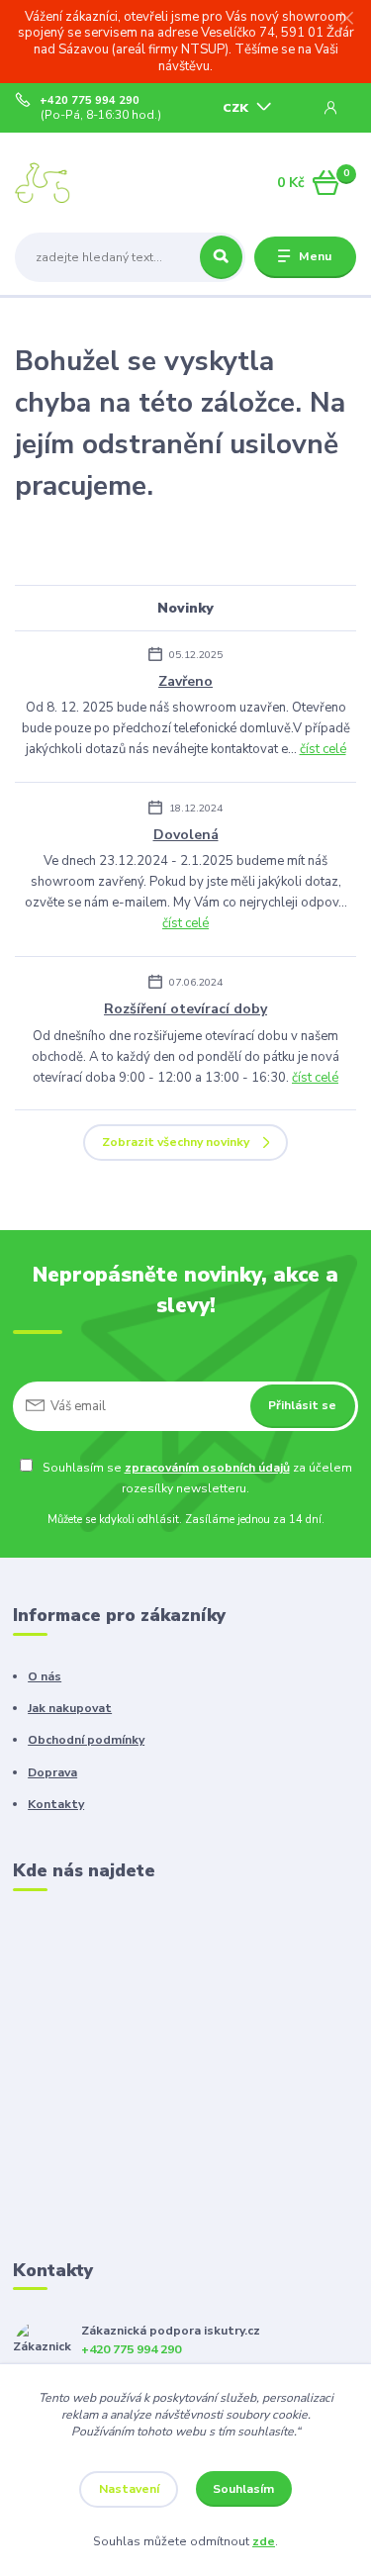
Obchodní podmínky (86, 1740)
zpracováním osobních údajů (207, 1468)
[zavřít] (346, 20)
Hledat (221, 257)
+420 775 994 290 (90, 101)
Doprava (52, 1772)
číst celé (323, 749)
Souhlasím (243, 2489)
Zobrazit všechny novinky (176, 1142)
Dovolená (186, 835)
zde (264, 2541)
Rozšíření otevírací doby (185, 1009)
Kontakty (56, 1804)
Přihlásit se (302, 1405)
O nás (45, 1676)
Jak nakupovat (70, 1708)
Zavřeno (185, 681)
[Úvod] (75, 183)
